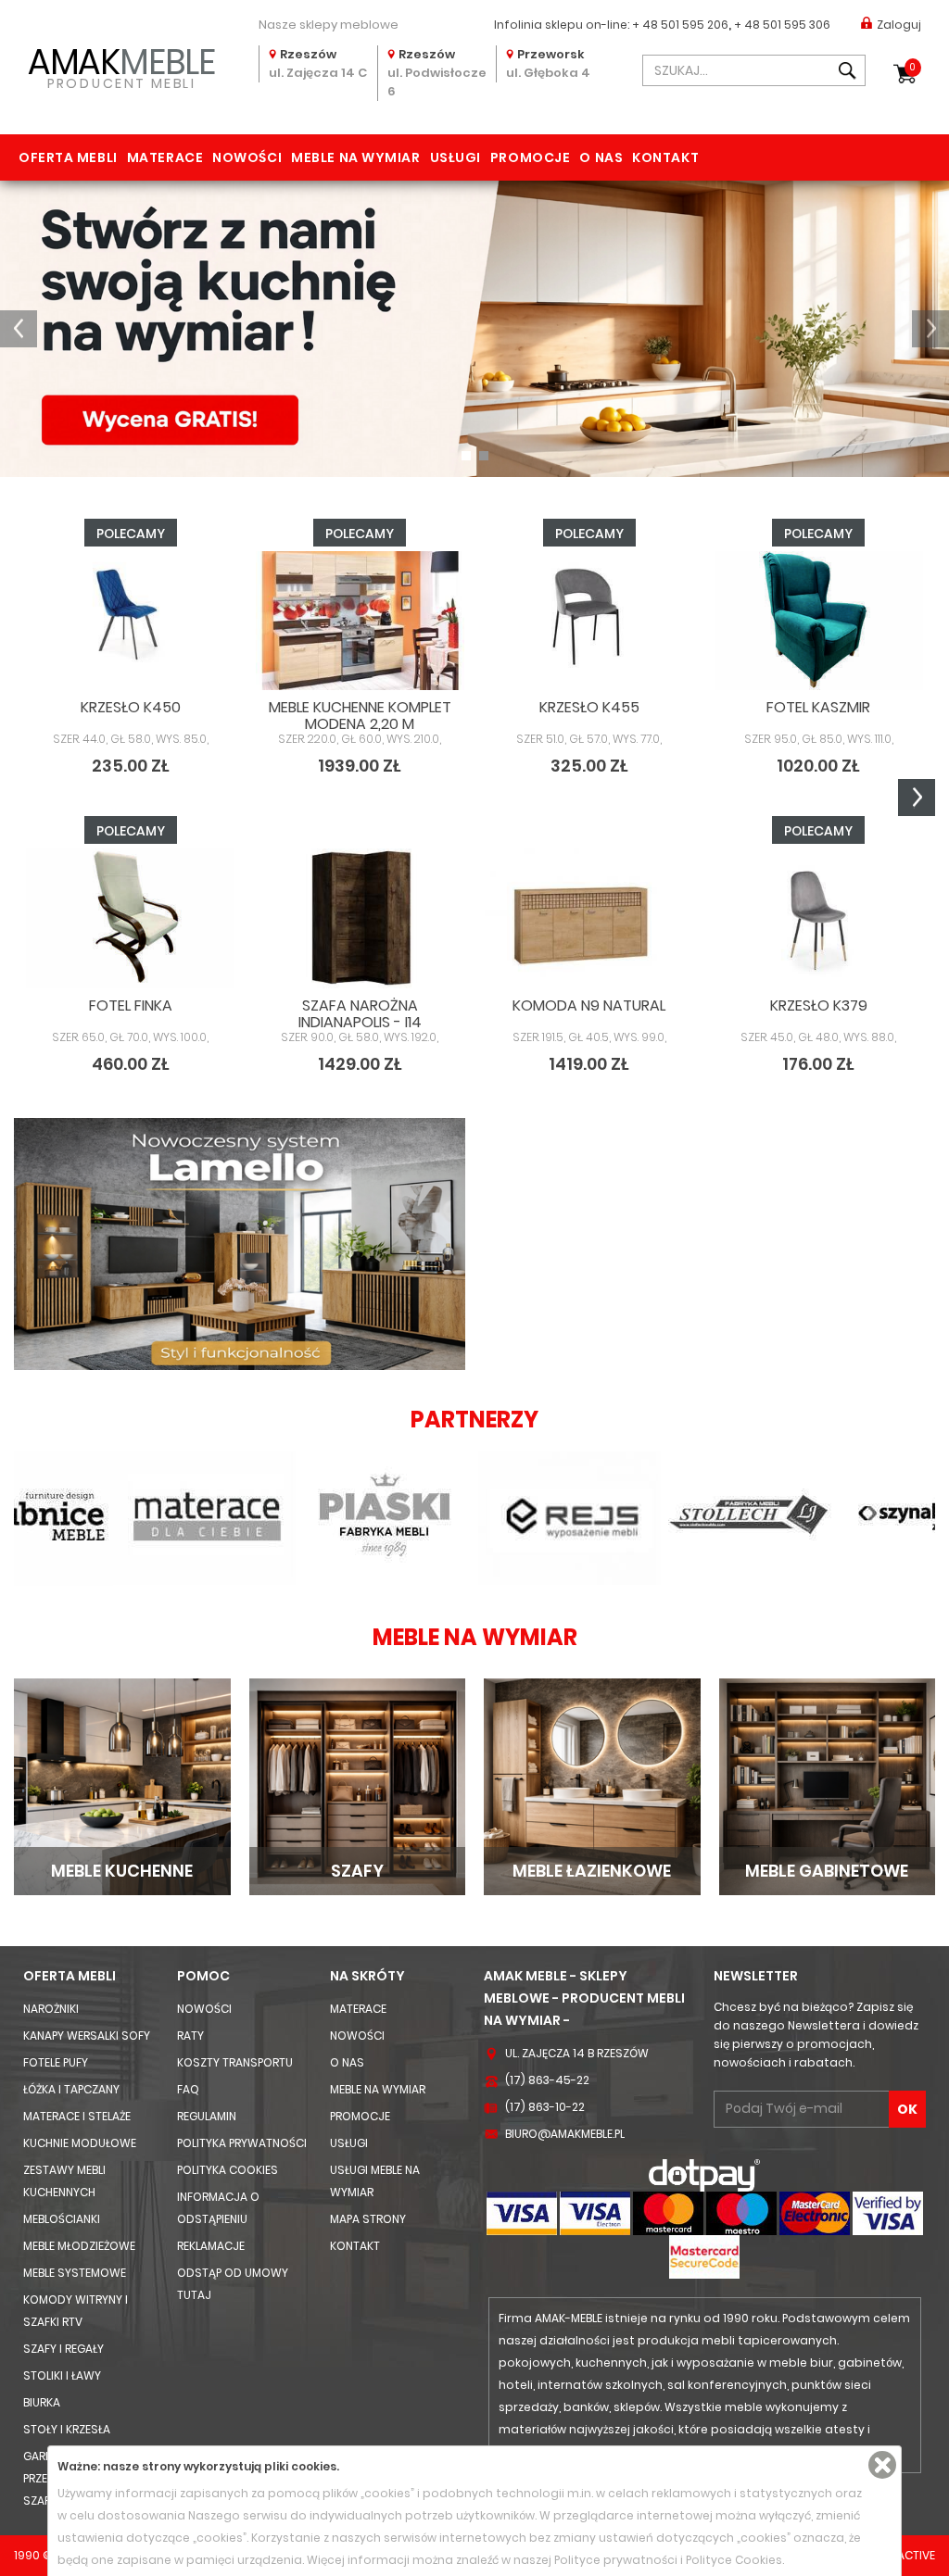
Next (917, 798)
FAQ (188, 2089)
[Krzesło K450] (131, 621)
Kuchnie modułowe (80, 2143)
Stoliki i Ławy (62, 2375)
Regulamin (207, 2116)
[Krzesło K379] (819, 918)
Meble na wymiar (355, 157)
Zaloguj (899, 25)
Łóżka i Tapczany (71, 2089)
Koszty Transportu (235, 2062)
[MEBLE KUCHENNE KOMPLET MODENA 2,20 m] (361, 621)
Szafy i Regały (63, 2349)
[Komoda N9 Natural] (589, 918)
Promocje (530, 157)
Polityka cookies (228, 2170)
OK (907, 2109)
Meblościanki (62, 2219)
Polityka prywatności (242, 2143)
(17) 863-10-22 (545, 2107)
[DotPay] (704, 2174)
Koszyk (912, 67)
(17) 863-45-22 (547, 2080)
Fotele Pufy (56, 2062)
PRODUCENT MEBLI (121, 66)
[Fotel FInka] (131, 918)
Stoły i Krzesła (67, 2429)
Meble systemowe (75, 2273)
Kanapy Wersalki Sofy (87, 2036)
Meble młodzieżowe (79, 2246)
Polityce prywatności (616, 2560)
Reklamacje (211, 2246)
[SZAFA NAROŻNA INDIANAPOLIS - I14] (361, 918)
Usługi (456, 157)
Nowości (247, 157)
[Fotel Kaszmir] (819, 621)
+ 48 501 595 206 (680, 25)
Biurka (42, 2402)
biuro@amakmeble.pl (565, 2134)
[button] (19, 329)
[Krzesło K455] (589, 621)
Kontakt (665, 157)
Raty (190, 2036)
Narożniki (51, 2009)
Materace (165, 157)
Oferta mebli (68, 157)
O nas (601, 157)
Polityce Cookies (734, 2560)
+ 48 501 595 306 (782, 25)
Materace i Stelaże (77, 2116)
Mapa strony (368, 2219)
